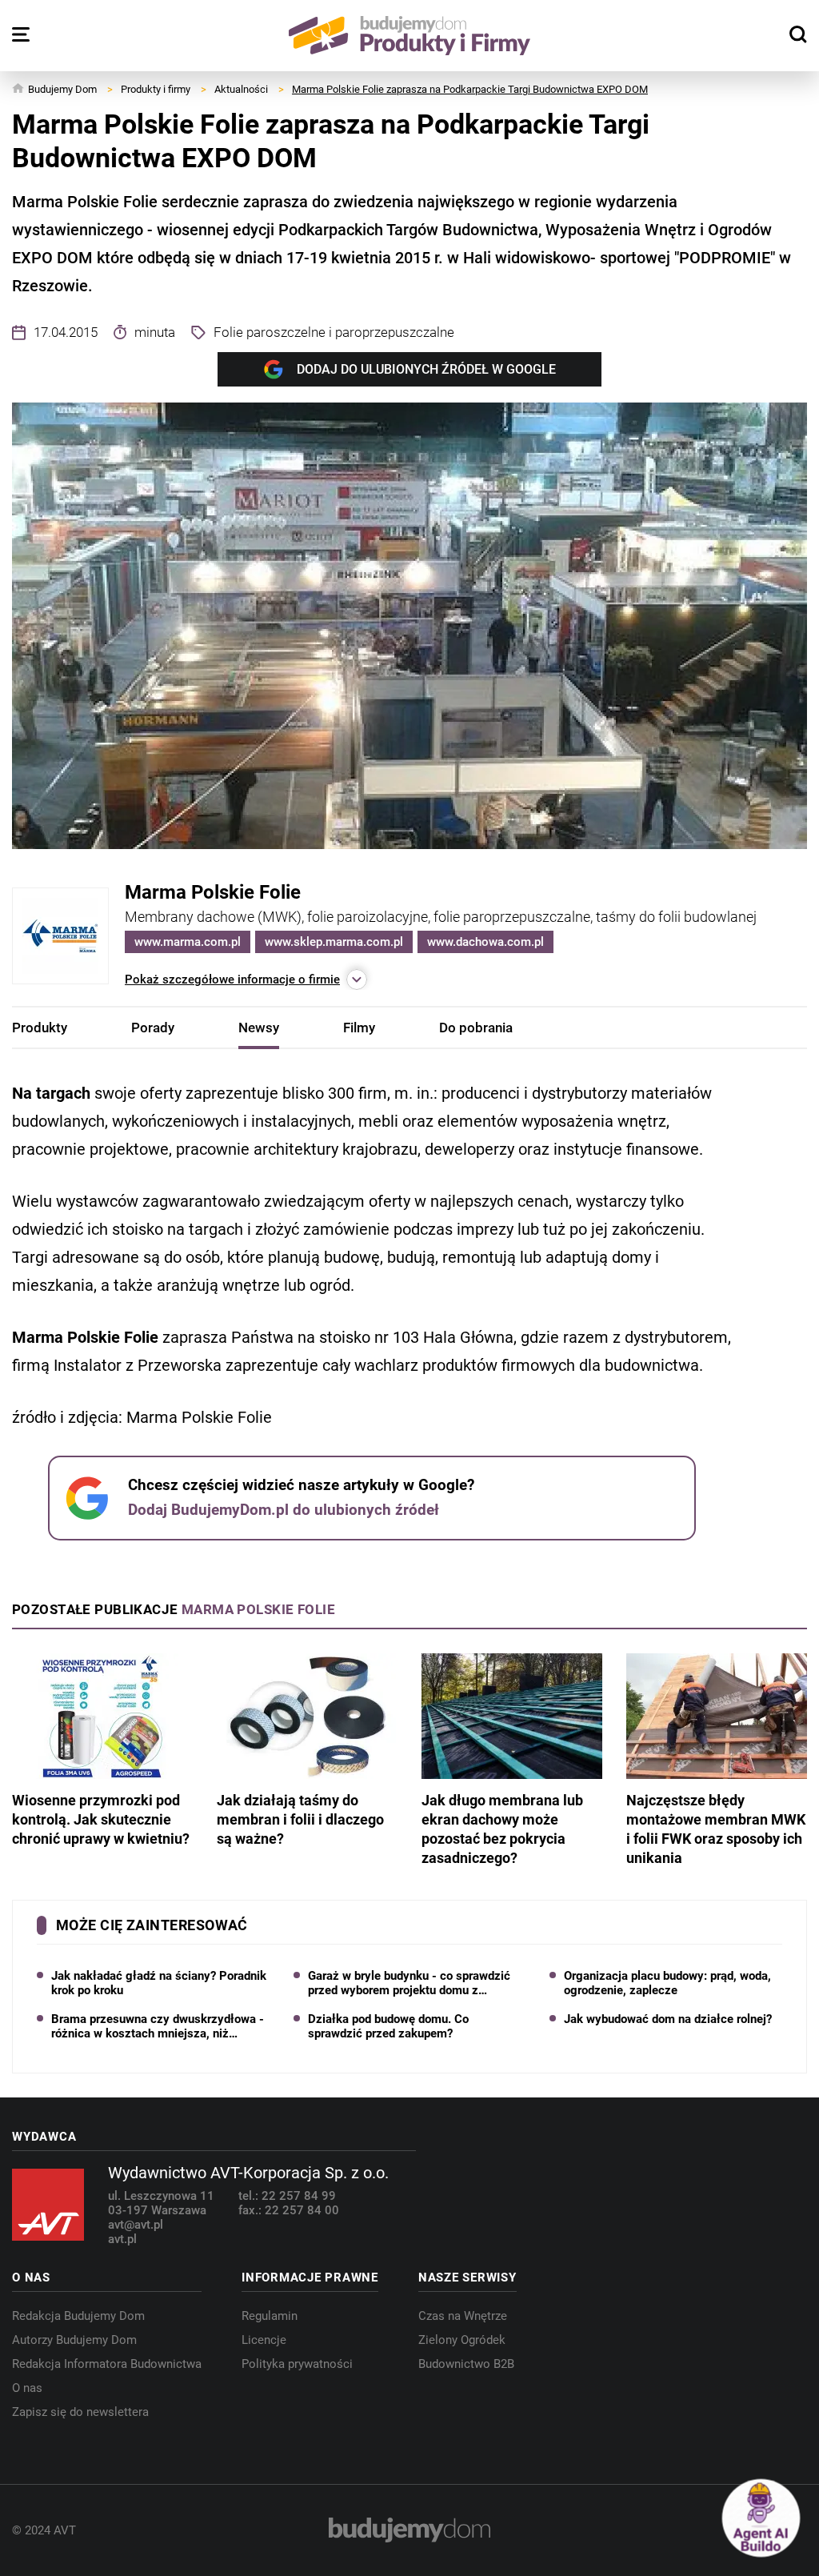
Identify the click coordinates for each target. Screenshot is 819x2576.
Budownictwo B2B (466, 2364)
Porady (153, 1028)
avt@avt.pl (136, 2225)
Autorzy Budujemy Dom (74, 2340)
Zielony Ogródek (462, 2340)
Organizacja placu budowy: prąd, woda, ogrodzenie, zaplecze (667, 1983)
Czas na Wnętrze (463, 2316)
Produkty (40, 1028)
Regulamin (270, 2316)
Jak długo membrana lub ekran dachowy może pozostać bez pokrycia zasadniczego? (502, 1829)
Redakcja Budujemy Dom (78, 2316)
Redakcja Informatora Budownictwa (107, 2364)
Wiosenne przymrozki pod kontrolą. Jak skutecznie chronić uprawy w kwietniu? (101, 1819)
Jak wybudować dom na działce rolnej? (668, 2019)
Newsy (259, 1028)
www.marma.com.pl (188, 942)
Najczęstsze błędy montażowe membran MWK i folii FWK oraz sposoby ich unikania (716, 1829)
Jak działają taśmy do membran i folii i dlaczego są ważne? (300, 1819)
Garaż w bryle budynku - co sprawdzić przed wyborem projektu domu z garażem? (409, 1983)
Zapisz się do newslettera (80, 2412)
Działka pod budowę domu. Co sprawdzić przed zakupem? (388, 2026)
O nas (27, 2388)
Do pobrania (476, 1028)
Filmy (359, 1028)
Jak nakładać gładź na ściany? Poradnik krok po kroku (159, 1983)
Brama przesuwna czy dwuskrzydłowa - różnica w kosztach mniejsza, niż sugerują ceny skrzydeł (158, 2026)
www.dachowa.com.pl (485, 942)
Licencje (264, 2340)
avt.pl (122, 2239)
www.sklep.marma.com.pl (334, 942)
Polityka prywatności (297, 2364)
